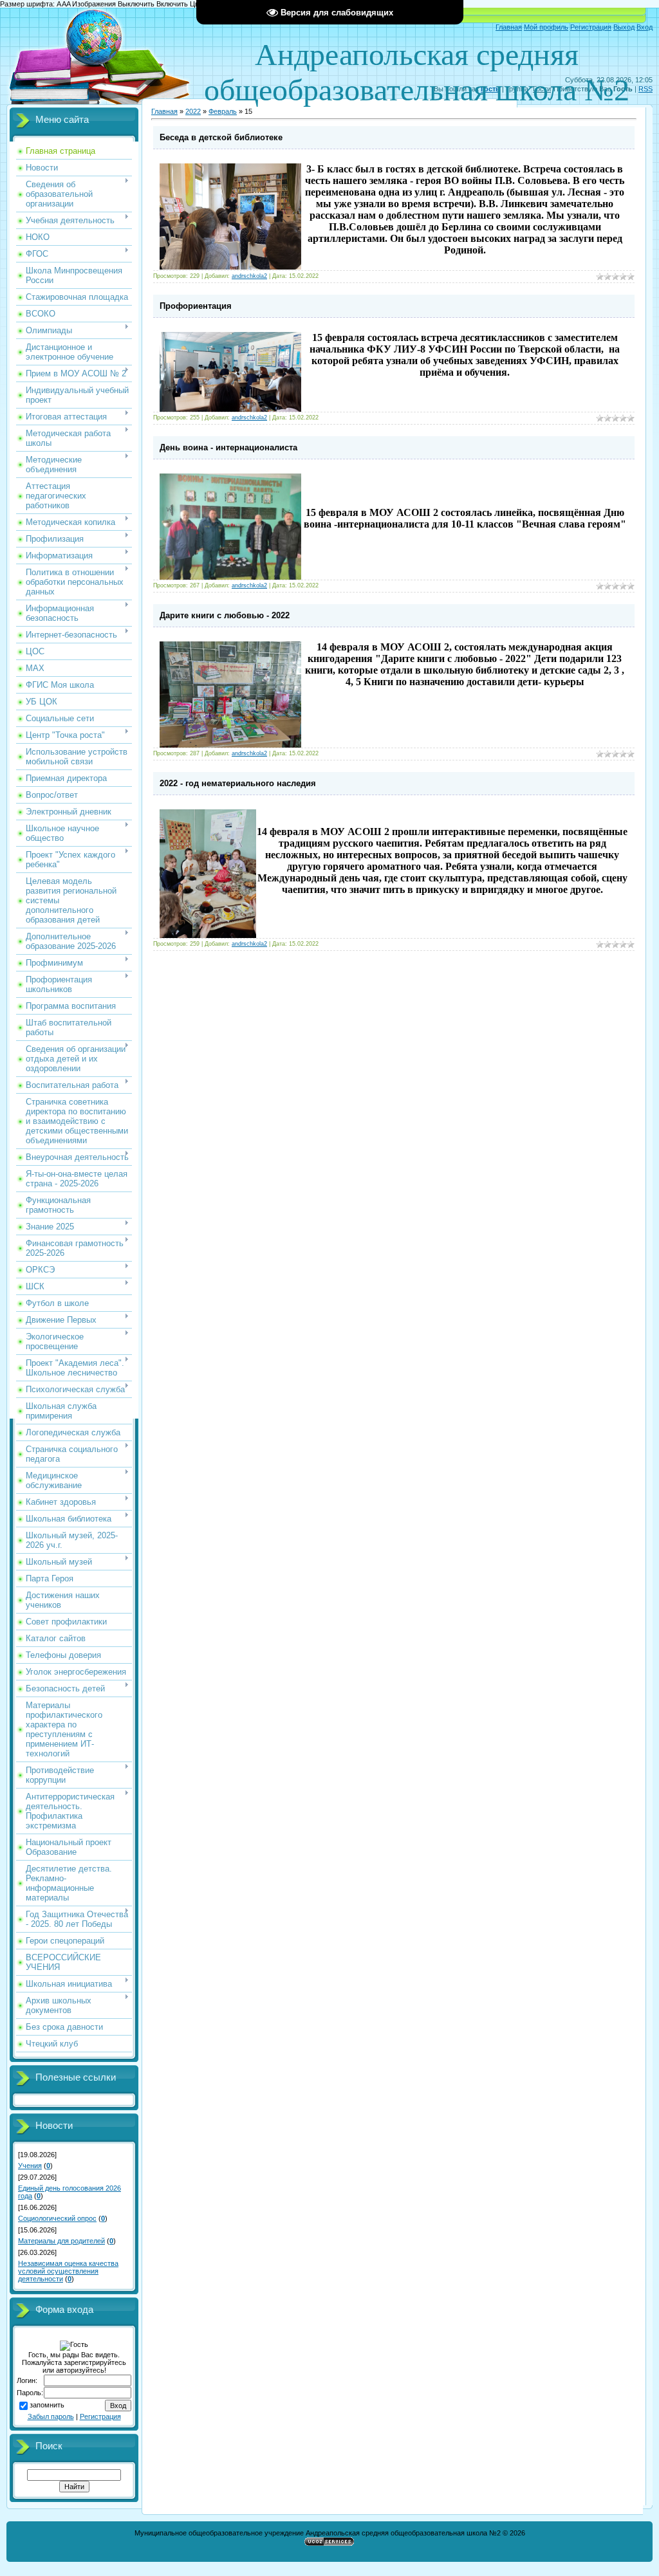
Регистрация (591, 27)
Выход (624, 27)
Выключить (136, 4)
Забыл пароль (51, 2416)
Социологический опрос (57, 2218)
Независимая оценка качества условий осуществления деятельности (68, 2271)
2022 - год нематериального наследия (238, 783)
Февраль (223, 111)
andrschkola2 (249, 276)
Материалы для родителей (61, 2241)
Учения (30, 2166)
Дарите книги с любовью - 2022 (225, 615)
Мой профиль (546, 27)
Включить (172, 4)
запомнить (47, 2405)
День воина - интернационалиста (228, 447)
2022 (193, 111)
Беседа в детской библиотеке (221, 137)
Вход (645, 27)
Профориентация (196, 306)
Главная (509, 27)
